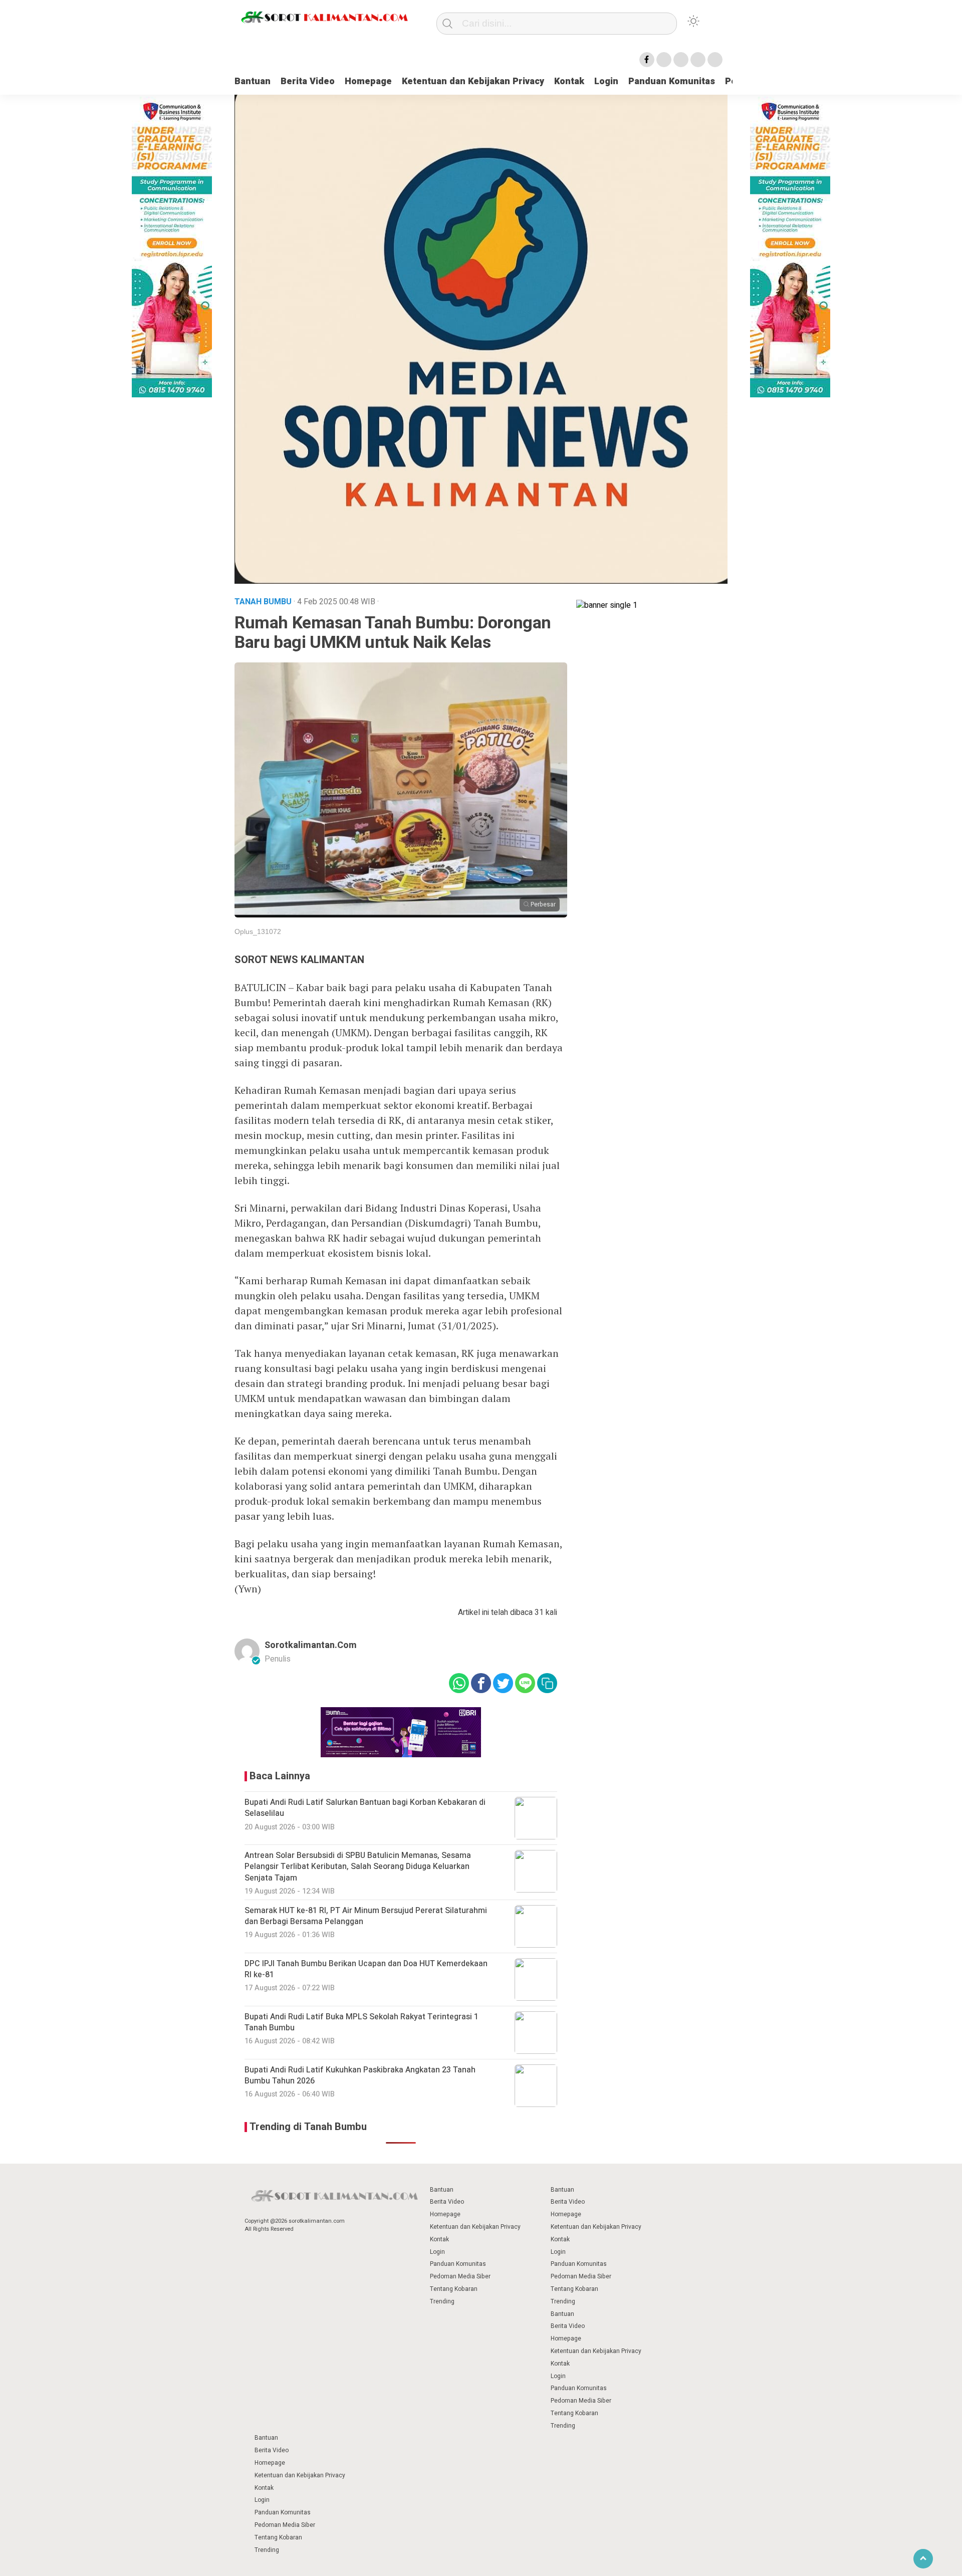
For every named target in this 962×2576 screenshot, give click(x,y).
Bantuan (253, 81)
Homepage (368, 81)
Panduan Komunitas (672, 81)
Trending (442, 2301)
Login (606, 81)
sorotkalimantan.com (311, 1645)
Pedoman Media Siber (460, 2276)
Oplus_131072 (258, 931)
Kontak (569, 81)
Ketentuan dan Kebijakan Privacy (473, 81)
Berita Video (308, 81)
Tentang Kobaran (454, 2289)
